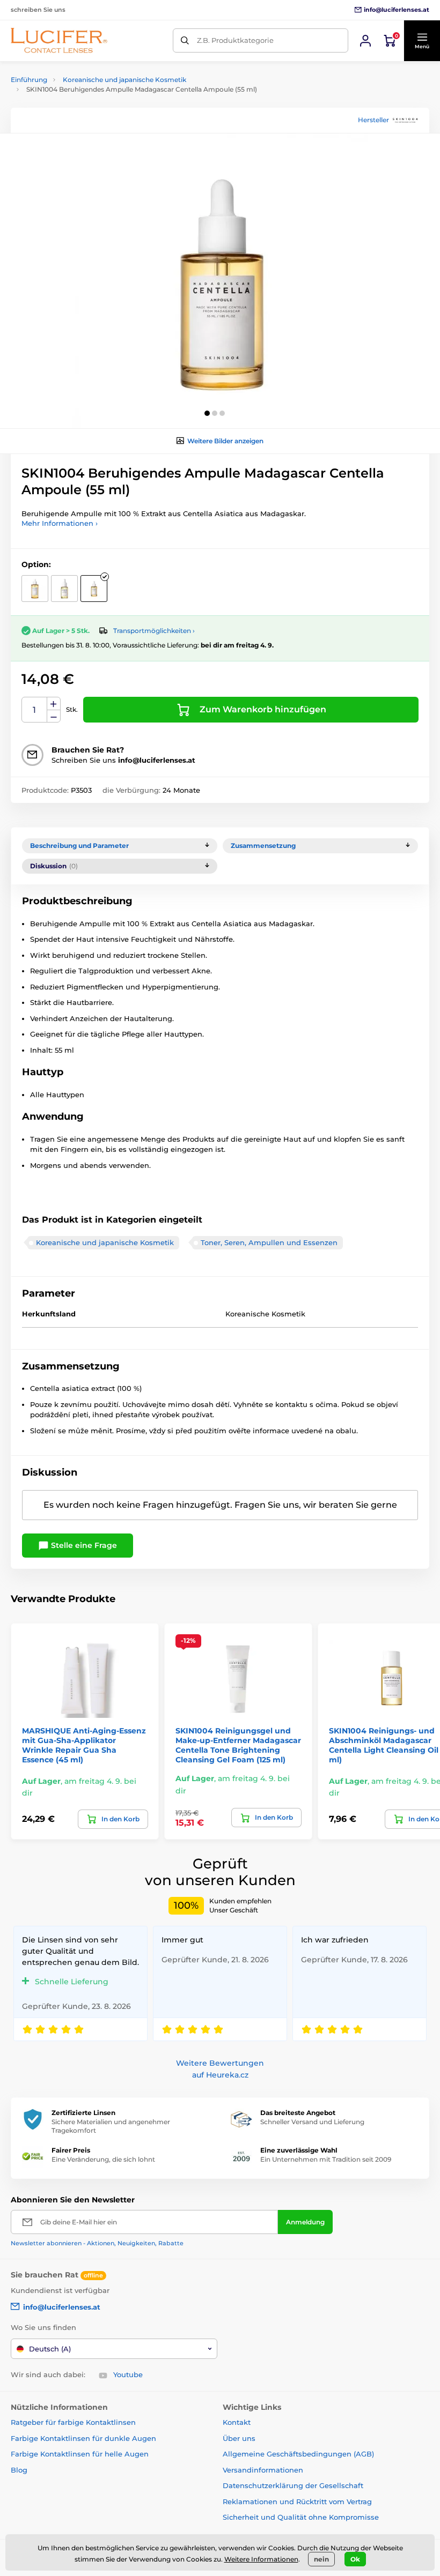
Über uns (239, 2438)
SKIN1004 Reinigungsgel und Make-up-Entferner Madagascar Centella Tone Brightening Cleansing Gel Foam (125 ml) (238, 1745)
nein (321, 2559)
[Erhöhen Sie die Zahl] (54, 704)
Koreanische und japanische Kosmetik (124, 80)
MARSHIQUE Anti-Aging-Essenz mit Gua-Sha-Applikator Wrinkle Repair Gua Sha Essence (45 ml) (84, 1745)
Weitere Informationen (261, 2559)
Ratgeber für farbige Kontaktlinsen (73, 2422)
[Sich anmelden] (365, 41)
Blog (19, 2470)
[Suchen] (185, 40)
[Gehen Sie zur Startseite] (59, 40)
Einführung (29, 80)
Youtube (128, 2374)
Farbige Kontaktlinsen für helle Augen (80, 2454)
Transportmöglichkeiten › (154, 631)
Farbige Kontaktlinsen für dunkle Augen (83, 2438)
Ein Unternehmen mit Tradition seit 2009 (326, 2159)
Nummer (35, 710)
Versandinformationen (263, 2470)
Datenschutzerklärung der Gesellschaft (293, 2485)
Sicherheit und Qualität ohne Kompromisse (301, 2517)
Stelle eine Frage (83, 1545)
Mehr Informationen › (60, 523)
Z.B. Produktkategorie (235, 40)
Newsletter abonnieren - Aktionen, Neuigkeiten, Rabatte (97, 2243)
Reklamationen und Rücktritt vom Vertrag (297, 2501)
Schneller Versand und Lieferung (312, 2122)
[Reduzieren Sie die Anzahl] (54, 716)
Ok (355, 2559)
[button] (422, 41)
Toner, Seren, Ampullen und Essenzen (269, 1242)
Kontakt (237, 2422)
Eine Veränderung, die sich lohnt (103, 2159)
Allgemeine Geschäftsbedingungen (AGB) (298, 2454)
